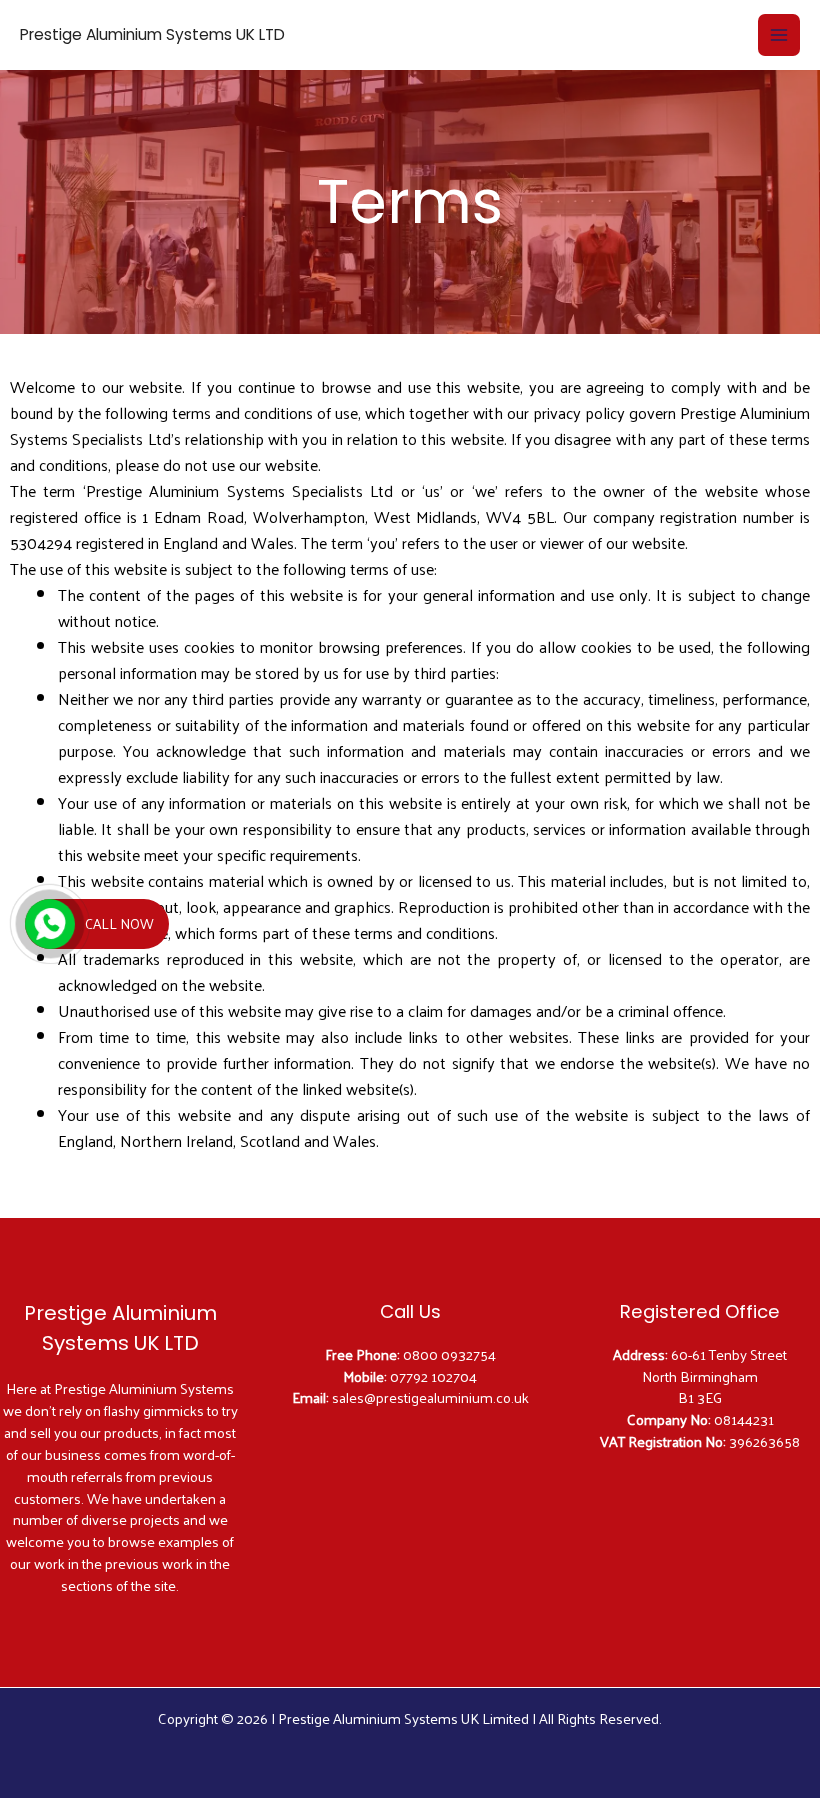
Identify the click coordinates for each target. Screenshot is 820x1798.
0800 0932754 (449, 1354)
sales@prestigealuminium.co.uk (430, 1397)
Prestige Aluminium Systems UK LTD (152, 34)
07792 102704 (433, 1376)
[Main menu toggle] (779, 35)
